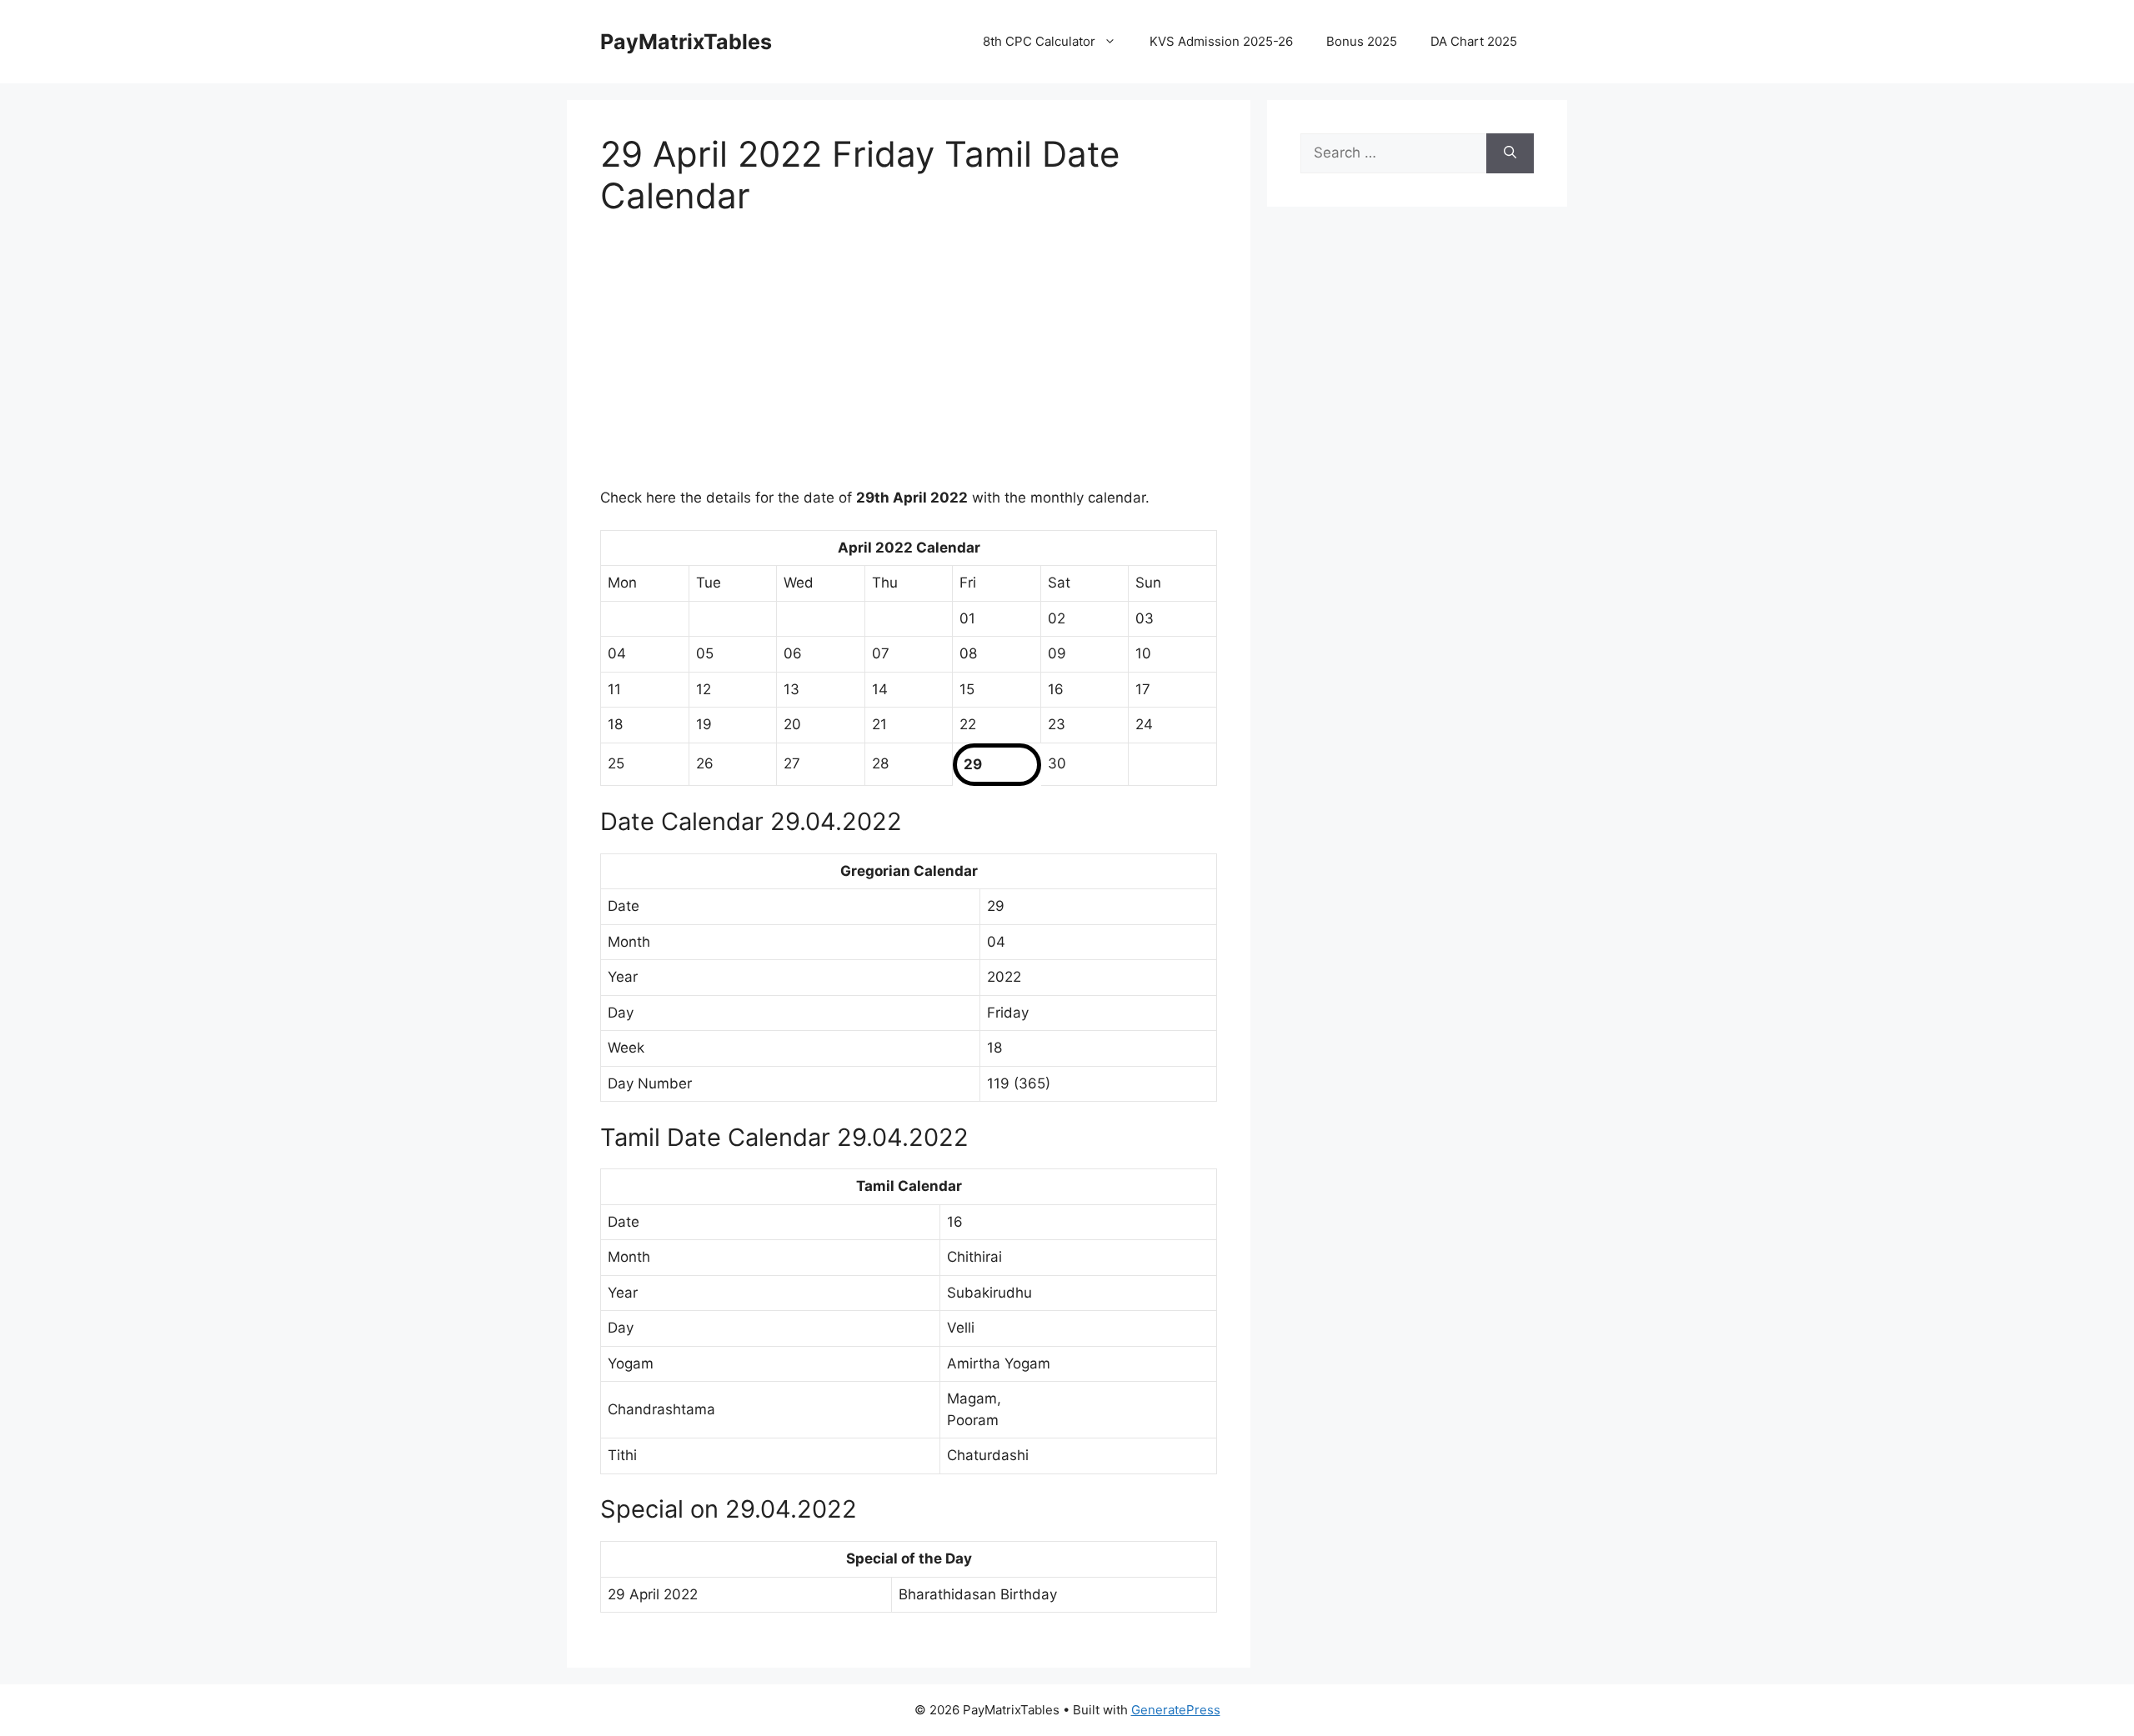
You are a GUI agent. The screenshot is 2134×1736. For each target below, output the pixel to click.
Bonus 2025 (1362, 41)
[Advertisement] (909, 363)
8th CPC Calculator (1039, 41)
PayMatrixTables (686, 42)
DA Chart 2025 (1474, 41)
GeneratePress (1176, 1710)
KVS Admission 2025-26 (1221, 41)
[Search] (1510, 153)
